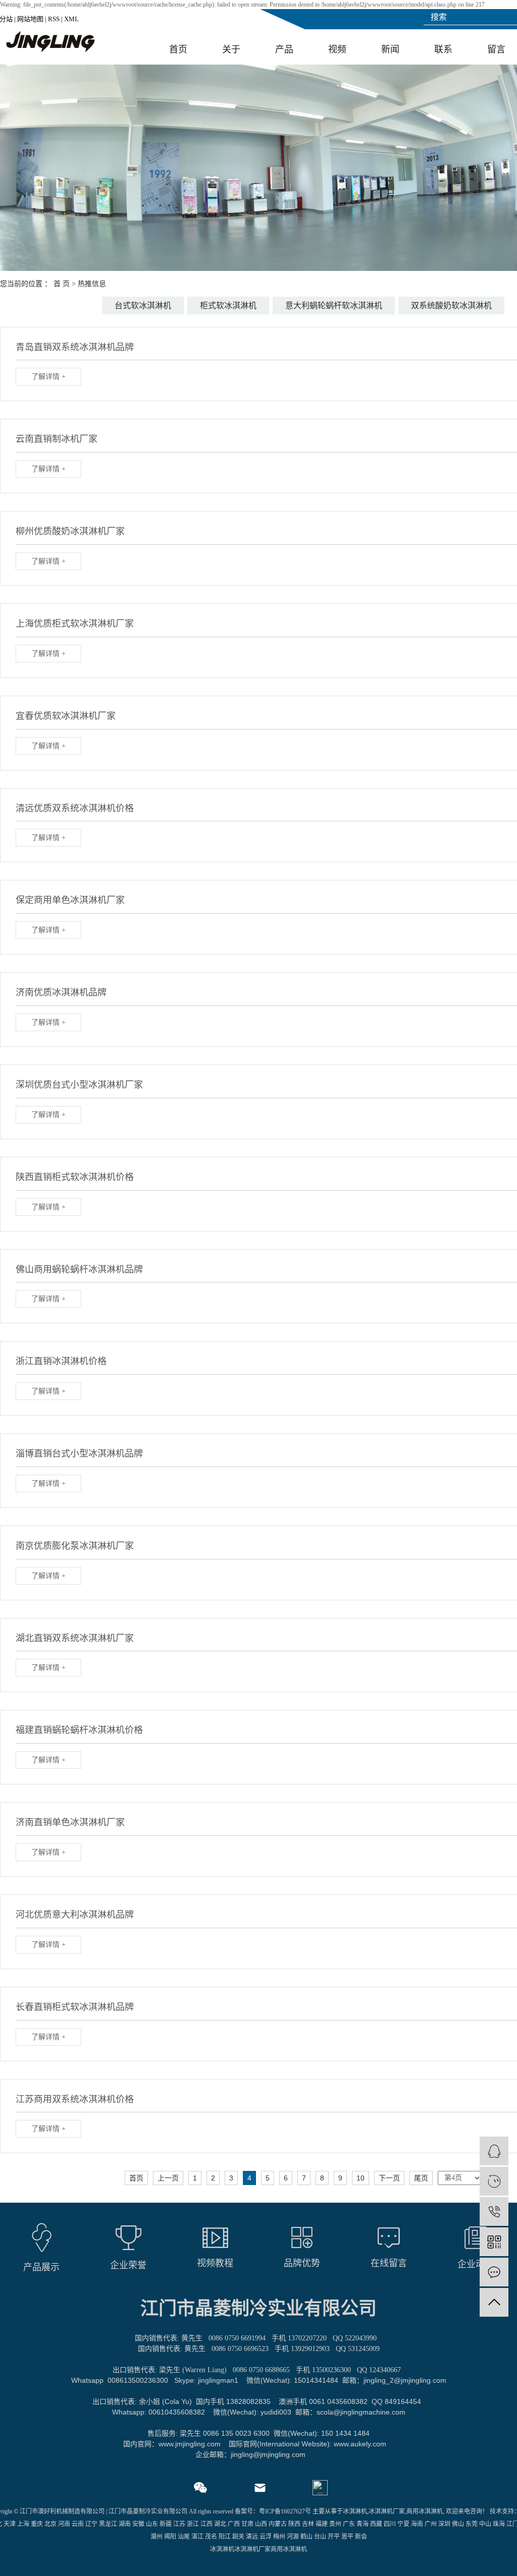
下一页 (389, 2178)
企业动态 (476, 2264)
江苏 (179, 2524)
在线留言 (389, 2263)
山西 (261, 2524)
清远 (252, 2537)
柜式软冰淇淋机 (228, 305)
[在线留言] (494, 2272)
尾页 (421, 2178)
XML (71, 19)
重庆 (37, 2524)
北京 (50, 2524)
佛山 (458, 2524)
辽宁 (91, 2524)
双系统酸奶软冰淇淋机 (451, 305)
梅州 (279, 2537)
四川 (390, 2524)
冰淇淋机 (355, 2511)
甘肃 (247, 2524)
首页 (178, 49)
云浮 (266, 2537)
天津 (10, 2524)
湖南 (125, 2524)
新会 (361, 2537)
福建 (322, 2524)
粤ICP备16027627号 (285, 2511)
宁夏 (403, 2524)
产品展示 (41, 2267)
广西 (234, 2524)
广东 (349, 2524)
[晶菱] (494, 2181)
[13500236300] (494, 2211)
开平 (334, 2537)
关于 (231, 49)
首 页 (62, 284)
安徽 (138, 2524)
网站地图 (30, 19)
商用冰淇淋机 (425, 2511)
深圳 (444, 2524)
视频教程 (215, 2263)
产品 (284, 49)
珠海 (499, 2524)
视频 (337, 49)
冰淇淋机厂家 (387, 2511)
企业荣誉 (128, 2265)
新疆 (166, 2524)
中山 (485, 2524)
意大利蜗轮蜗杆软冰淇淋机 (334, 305)
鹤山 (306, 2537)
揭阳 (170, 2537)
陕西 (294, 2524)
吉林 (308, 2524)
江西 (206, 2524)
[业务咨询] (494, 2151)
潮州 (157, 2537)
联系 (443, 49)
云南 (78, 2524)
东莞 (472, 2524)
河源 (293, 2537)
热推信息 (92, 284)
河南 (64, 2524)
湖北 (220, 2524)
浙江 (193, 2524)
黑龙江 (108, 2524)
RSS (54, 19)
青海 (363, 2524)
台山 (320, 2537)
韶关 (238, 2537)
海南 (417, 2524)
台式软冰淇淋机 (143, 305)
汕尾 (184, 2537)
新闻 (390, 49)
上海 (23, 2524)
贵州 (335, 2524)
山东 (152, 2524)
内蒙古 (278, 2524)
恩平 (347, 2537)
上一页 (168, 2178)
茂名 (211, 2537)
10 (360, 2178)
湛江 (197, 2537)
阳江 (225, 2537)
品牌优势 (302, 2263)
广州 (431, 2524)
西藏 (376, 2524)
